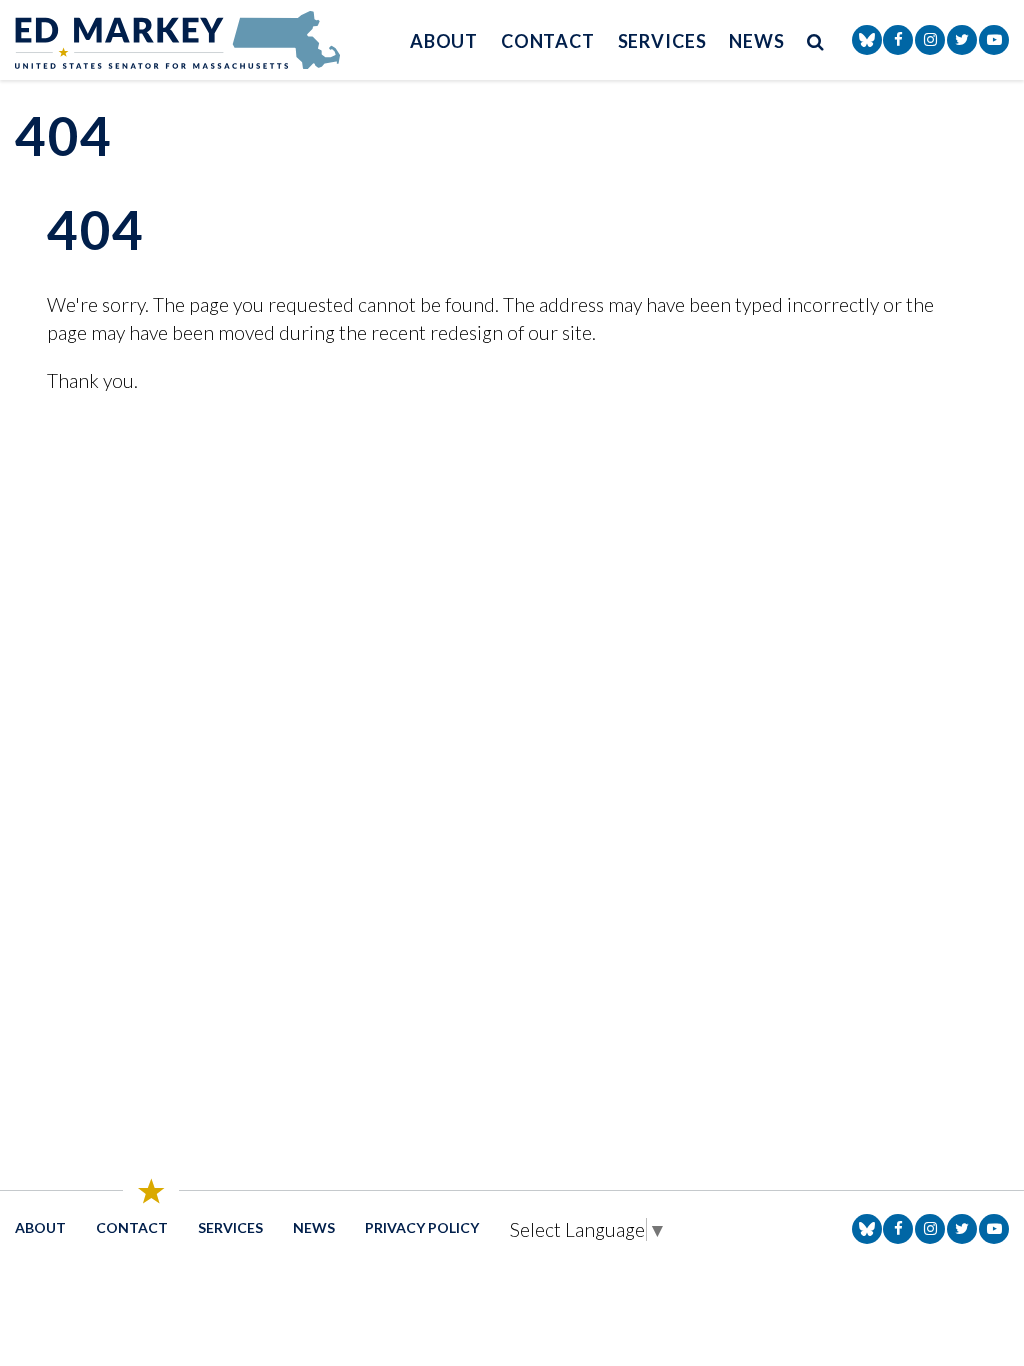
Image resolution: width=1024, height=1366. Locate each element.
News (757, 41)
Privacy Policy (422, 1227)
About (444, 41)
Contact (548, 41)
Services (662, 41)
